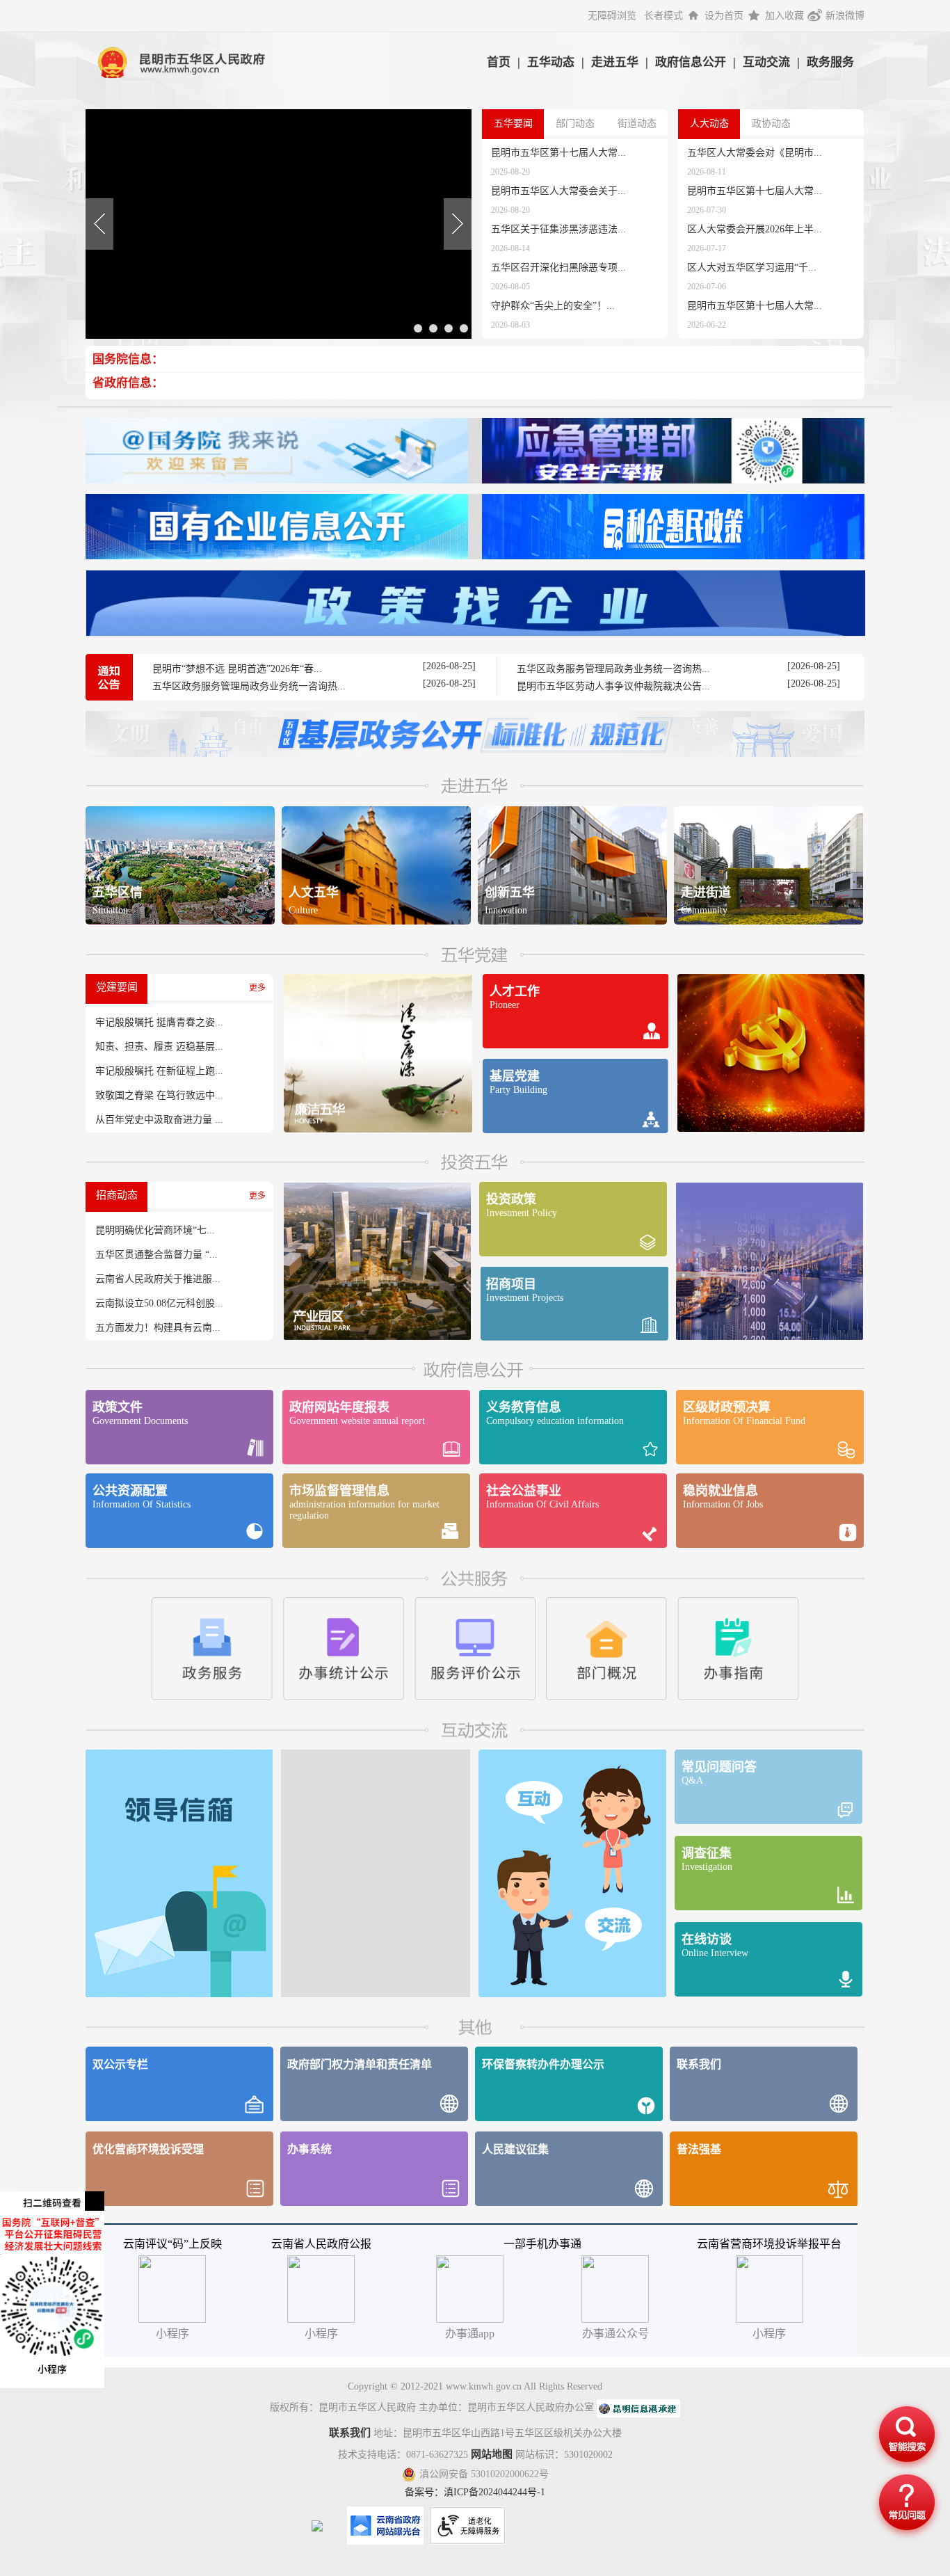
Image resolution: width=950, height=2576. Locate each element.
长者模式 (663, 16)
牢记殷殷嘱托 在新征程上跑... (159, 1071)
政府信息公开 (691, 62)
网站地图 (492, 2454)
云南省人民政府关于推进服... (158, 1279)
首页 (499, 62)
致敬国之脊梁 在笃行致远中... (159, 1095)
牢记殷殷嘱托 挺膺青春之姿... (159, 1022)
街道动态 (637, 123)
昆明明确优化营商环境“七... (155, 1230)
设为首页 (724, 16)
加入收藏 (784, 16)
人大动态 (709, 123)
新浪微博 (845, 16)
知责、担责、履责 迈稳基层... (159, 1047)
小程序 (769, 2334)
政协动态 (771, 123)
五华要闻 (513, 123)
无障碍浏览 (612, 16)
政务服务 (830, 62)
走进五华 (615, 62)
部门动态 (575, 123)
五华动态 (551, 62)
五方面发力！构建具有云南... (158, 1328)
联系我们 (350, 2433)
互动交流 (766, 62)
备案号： (424, 2492)
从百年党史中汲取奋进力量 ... (159, 1120)
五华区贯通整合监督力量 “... (156, 1255)
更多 (257, 988)
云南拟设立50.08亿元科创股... (159, 1303)
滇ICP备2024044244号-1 (494, 2492)
